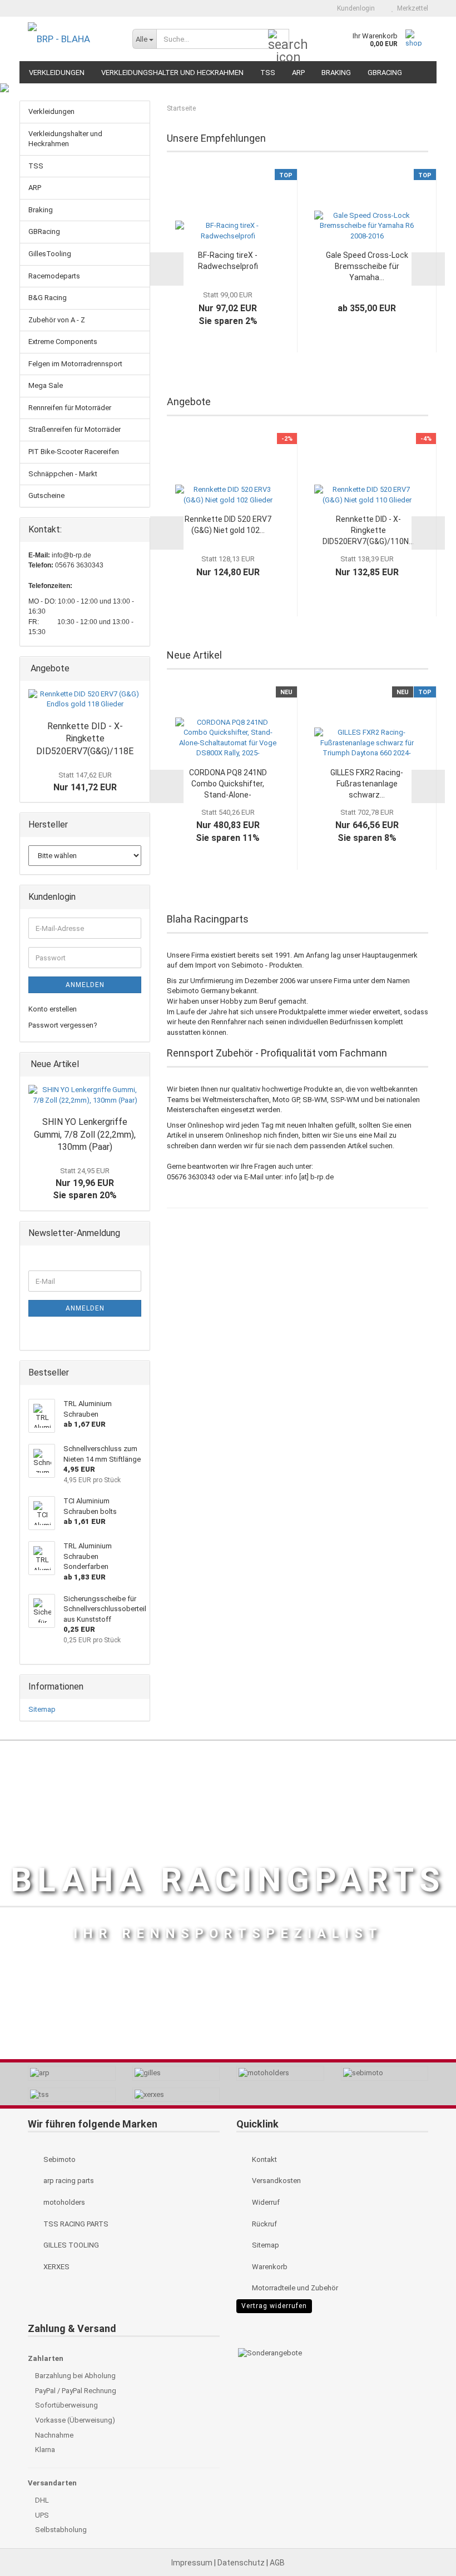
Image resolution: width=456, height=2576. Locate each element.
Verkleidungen (57, 73)
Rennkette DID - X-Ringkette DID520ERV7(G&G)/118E (85, 739)
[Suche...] (279, 39)
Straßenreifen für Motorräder (75, 429)
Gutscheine (46, 495)
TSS (268, 73)
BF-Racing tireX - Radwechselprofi (228, 261)
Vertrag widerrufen (274, 2306)
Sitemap (42, 1709)
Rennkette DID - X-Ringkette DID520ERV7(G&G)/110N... (368, 530)
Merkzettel (411, 8)
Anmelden (85, 985)
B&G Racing (48, 298)
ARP (298, 73)
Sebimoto (59, 2159)
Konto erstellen (53, 1009)
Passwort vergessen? (63, 1025)
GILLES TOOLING (70, 2245)
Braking (336, 73)
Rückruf (264, 2224)
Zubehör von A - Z (57, 320)
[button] (309, 8)
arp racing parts (68, 2181)
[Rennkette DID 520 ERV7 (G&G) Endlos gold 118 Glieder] (85, 699)
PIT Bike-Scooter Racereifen (74, 452)
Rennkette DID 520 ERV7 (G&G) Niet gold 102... (228, 525)
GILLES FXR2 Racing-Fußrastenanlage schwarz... (367, 784)
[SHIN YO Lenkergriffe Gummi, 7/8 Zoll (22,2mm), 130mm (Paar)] (85, 1095)
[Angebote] (138, 669)
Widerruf (265, 2202)
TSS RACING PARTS (75, 2224)
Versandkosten (276, 2181)
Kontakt (264, 2159)
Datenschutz (242, 2563)
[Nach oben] (425, 2543)
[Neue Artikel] (138, 1065)
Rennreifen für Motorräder (70, 408)
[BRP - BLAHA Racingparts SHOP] (72, 39)
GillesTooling (50, 254)
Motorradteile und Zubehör (294, 2288)
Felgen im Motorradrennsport (75, 364)
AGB (277, 2563)
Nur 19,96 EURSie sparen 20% (85, 1184)
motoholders (63, 2202)
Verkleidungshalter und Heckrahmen (172, 73)
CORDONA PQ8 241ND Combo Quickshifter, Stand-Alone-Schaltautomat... (228, 784)
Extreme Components (63, 342)
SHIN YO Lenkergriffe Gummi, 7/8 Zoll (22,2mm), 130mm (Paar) (85, 1135)
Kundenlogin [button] (354, 8)
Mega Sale (46, 385)
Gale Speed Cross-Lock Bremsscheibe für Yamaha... (367, 266)
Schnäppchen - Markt (63, 474)
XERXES (56, 2267)
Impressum (193, 2563)
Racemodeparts (54, 276)
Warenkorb (269, 2267)
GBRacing (385, 73)
